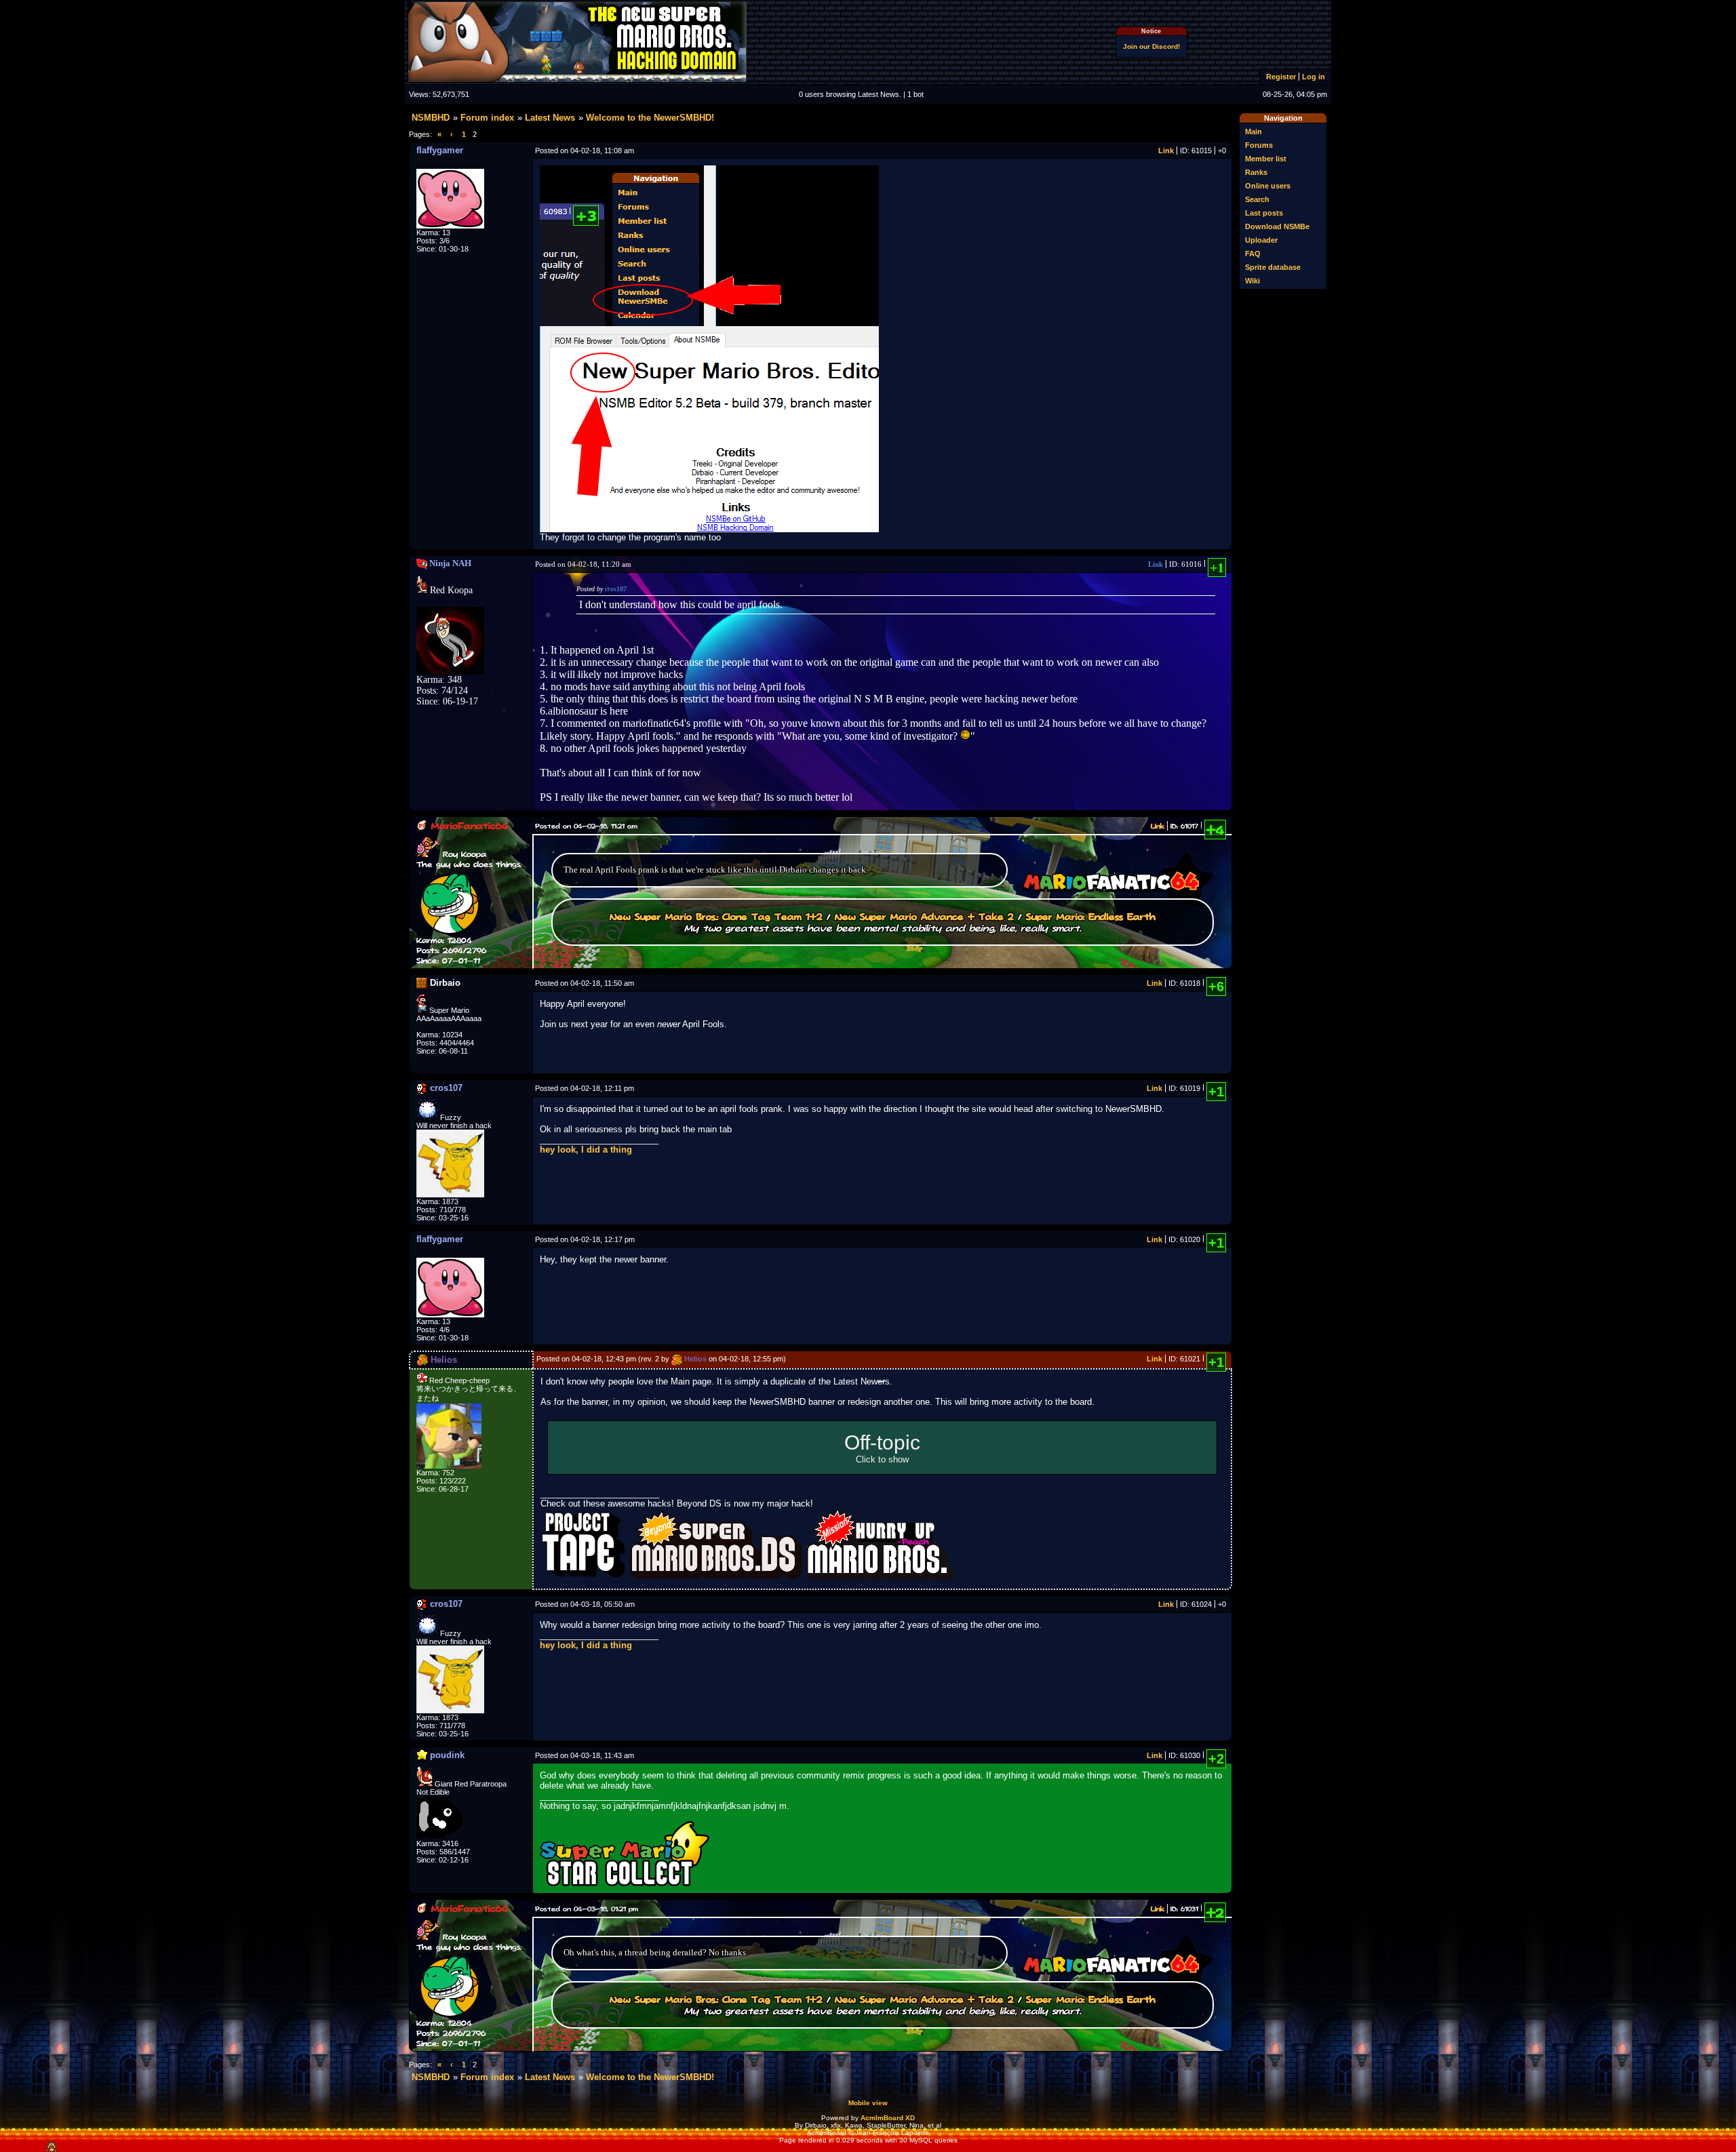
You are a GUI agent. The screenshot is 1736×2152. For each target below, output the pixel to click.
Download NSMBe (1277, 226)
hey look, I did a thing (586, 1150)
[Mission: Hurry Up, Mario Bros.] (880, 1577)
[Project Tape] (585, 1577)
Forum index (487, 118)
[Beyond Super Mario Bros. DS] (717, 1577)
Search (1257, 199)
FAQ (1253, 254)
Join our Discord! (1151, 46)
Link (1166, 151)
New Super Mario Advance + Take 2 (924, 916)
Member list (1266, 159)
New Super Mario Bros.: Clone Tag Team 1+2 (716, 916)
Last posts (1264, 213)
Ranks (1256, 172)
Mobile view (868, 2103)
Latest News (550, 118)
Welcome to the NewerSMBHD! (650, 118)
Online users (1268, 186)
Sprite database (1273, 267)
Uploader (1261, 240)
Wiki (1252, 281)
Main (1254, 132)
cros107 (616, 589)
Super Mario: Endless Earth (1091, 916)
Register (1281, 77)
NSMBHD (431, 118)
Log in (1314, 77)
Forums (1259, 145)
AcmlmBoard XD (888, 2118)
